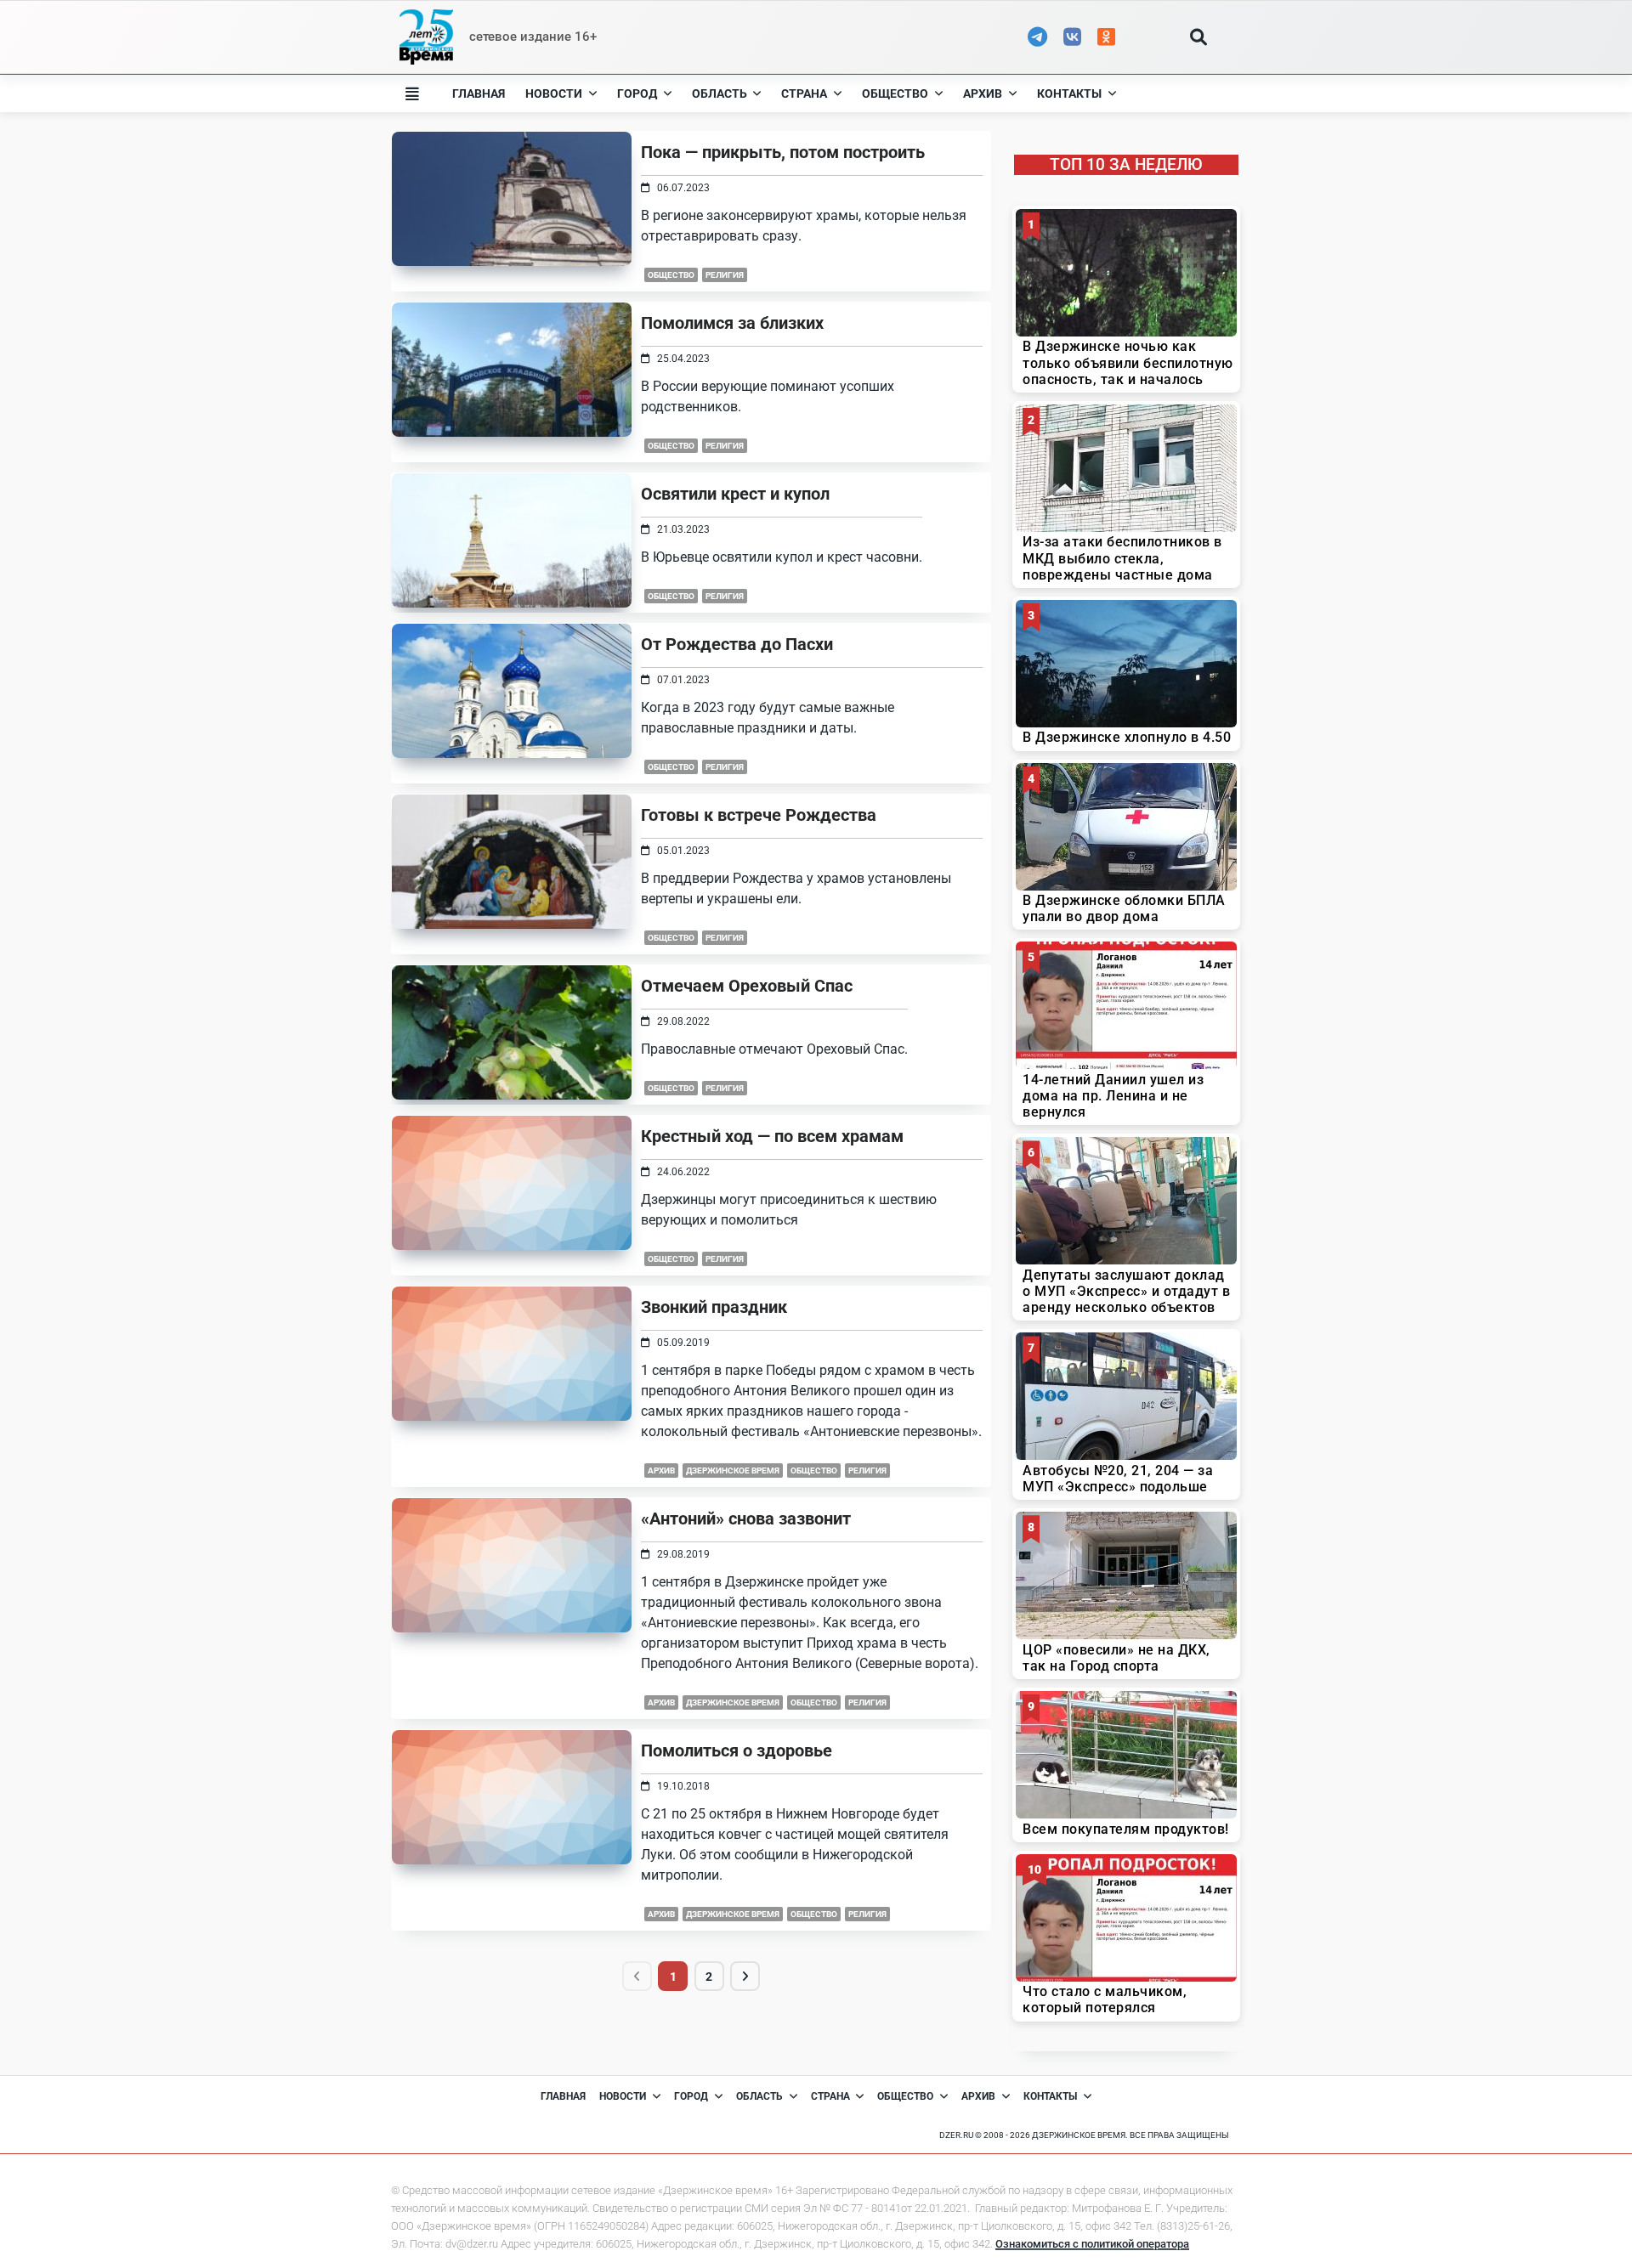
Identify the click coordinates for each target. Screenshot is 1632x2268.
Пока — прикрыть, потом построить (783, 152)
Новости (554, 93)
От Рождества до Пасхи (737, 644)
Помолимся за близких (732, 323)
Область (720, 93)
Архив (983, 93)
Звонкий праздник (714, 1307)
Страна (804, 93)
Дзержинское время (733, 1471)
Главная (479, 93)
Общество (895, 93)
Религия (725, 275)
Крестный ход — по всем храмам (772, 1136)
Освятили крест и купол (735, 494)
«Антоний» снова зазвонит (746, 1519)
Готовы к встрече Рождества (759, 815)
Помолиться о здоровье (737, 1750)
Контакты (1069, 93)
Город (637, 93)
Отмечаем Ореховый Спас (747, 986)
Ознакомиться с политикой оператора (1092, 2244)
